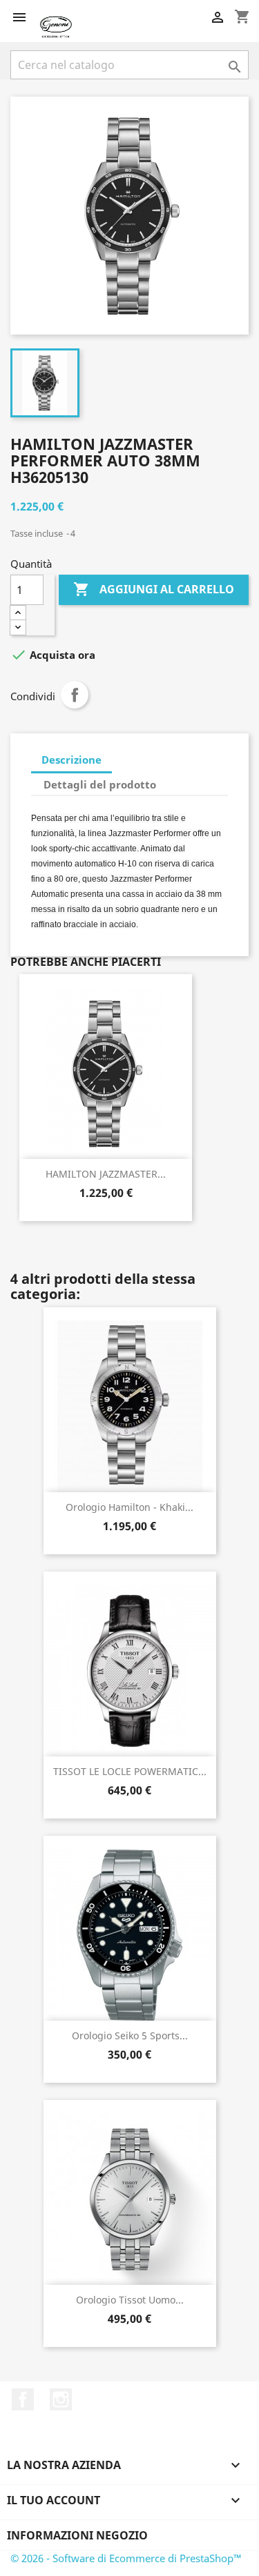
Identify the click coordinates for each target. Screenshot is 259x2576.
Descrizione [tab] (71, 760)
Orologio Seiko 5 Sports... (130, 2035)
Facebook (23, 2399)
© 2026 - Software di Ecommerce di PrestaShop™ (126, 2558)
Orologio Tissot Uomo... (130, 2300)
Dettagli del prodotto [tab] (100, 784)
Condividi (75, 695)
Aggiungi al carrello (154, 589)
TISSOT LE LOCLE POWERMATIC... (130, 1771)
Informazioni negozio (77, 2535)
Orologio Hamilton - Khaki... (129, 1507)
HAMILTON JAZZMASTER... (106, 1174)
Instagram (61, 2399)
